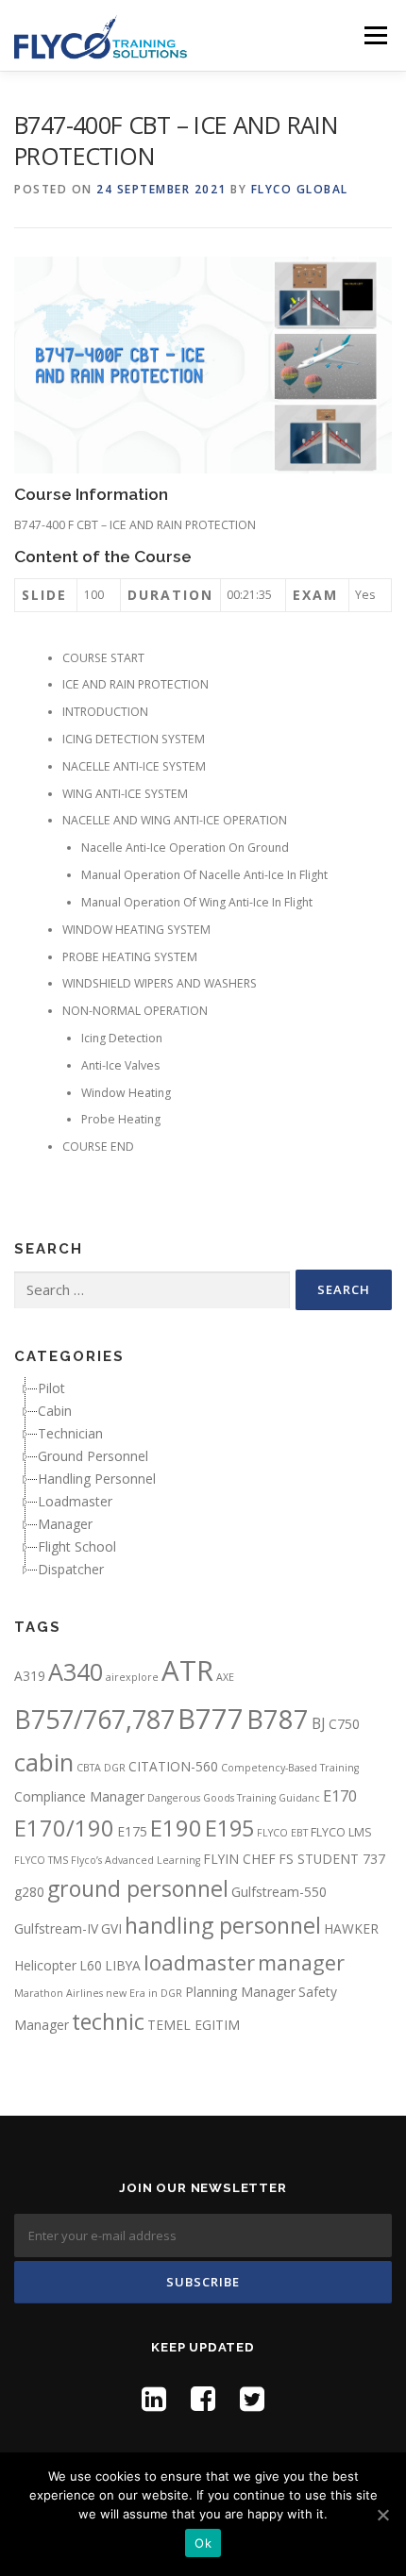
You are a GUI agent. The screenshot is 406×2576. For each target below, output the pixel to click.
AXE (225, 1677)
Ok (203, 2543)
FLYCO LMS (341, 1832)
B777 (211, 1718)
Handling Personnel (97, 1479)
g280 (29, 1892)
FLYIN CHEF (239, 1859)
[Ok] (382, 2515)
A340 (76, 1671)
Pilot (51, 1388)
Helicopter (45, 1965)
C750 (344, 1724)
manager (301, 1962)
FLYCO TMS (41, 1860)
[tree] (203, 1479)
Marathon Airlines (59, 1993)
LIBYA (123, 1965)
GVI (111, 1928)
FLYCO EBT (282, 1833)
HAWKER (351, 1928)
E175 (132, 1831)
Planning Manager (240, 1992)
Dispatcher (71, 1569)
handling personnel (223, 1925)
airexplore (132, 1677)
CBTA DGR (101, 1768)
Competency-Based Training (290, 1768)
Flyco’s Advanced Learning (135, 1860)
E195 (229, 1828)
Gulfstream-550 (279, 1892)
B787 (278, 1719)
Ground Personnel (93, 1456)
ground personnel (138, 1888)
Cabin (55, 1411)
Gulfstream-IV (56, 1928)
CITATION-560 (173, 1766)
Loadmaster (75, 1501)
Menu (374, 35)
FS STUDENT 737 (332, 1859)
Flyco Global (300, 189)
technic (108, 2021)
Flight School (77, 1546)
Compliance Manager (79, 1796)
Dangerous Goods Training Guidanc (234, 1798)
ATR (187, 1670)
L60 (91, 1965)
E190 (176, 1828)
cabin (44, 1762)
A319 (30, 1676)
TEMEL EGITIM (194, 2025)
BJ (319, 1723)
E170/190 (64, 1828)
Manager (65, 1524)
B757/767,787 (94, 1719)
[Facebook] (203, 2398)
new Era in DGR (144, 1993)
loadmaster (199, 1962)
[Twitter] (252, 2398)
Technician (70, 1433)
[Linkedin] (154, 2398)
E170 (340, 1796)
